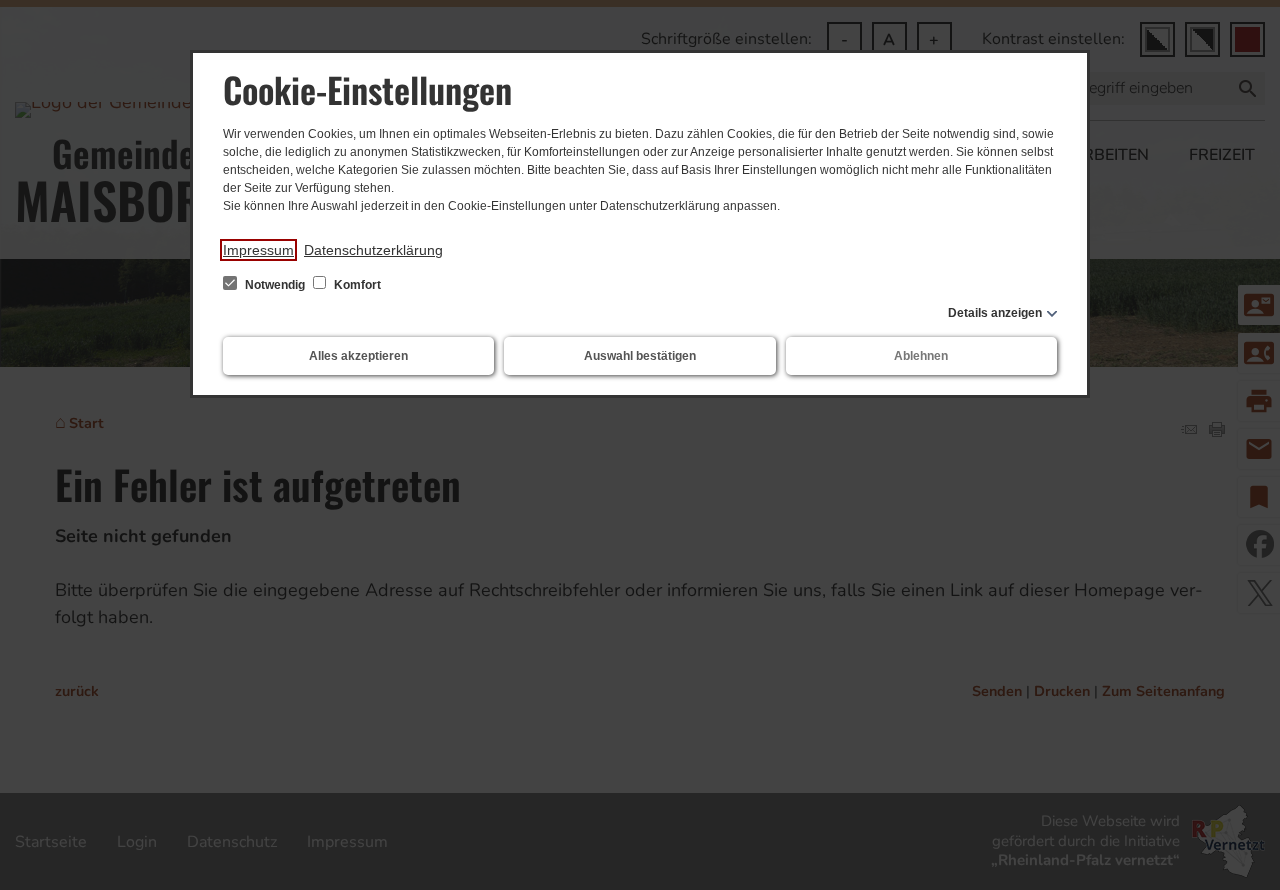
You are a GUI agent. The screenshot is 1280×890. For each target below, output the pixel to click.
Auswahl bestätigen (640, 356)
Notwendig (275, 285)
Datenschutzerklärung (373, 250)
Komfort (356, 285)
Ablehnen (921, 356)
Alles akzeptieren (358, 356)
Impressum (258, 250)
